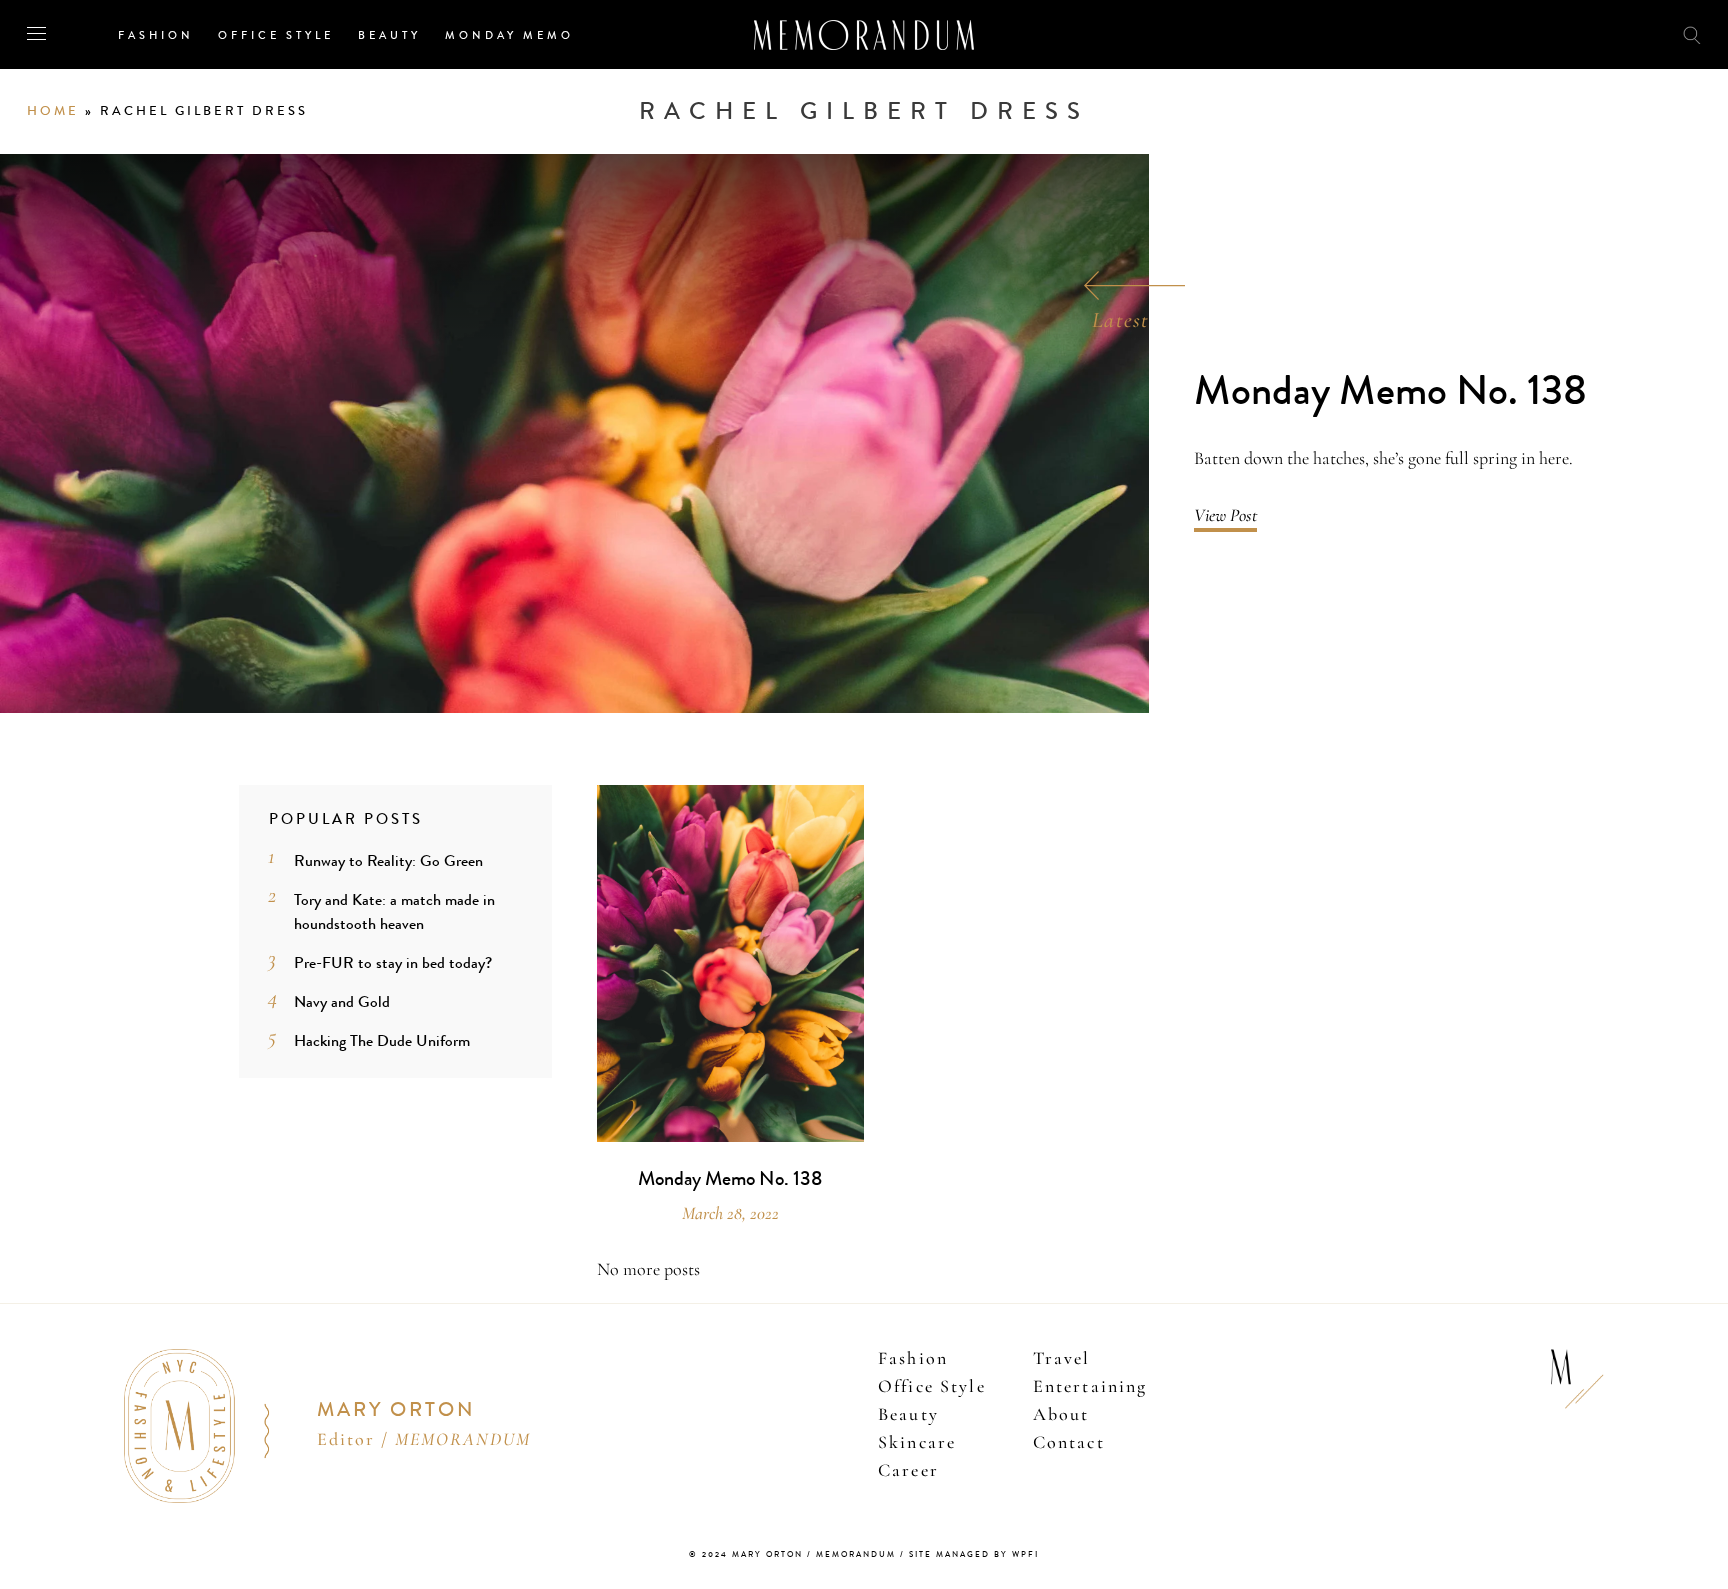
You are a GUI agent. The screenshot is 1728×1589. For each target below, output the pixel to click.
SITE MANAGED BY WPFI (974, 1554)
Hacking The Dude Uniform (382, 1040)
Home (53, 111)
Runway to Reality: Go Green (388, 860)
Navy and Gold (342, 1001)
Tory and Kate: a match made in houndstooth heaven (394, 911)
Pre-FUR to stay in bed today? (393, 962)
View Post (1225, 515)
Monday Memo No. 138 (1390, 391)
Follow (1580, 33)
